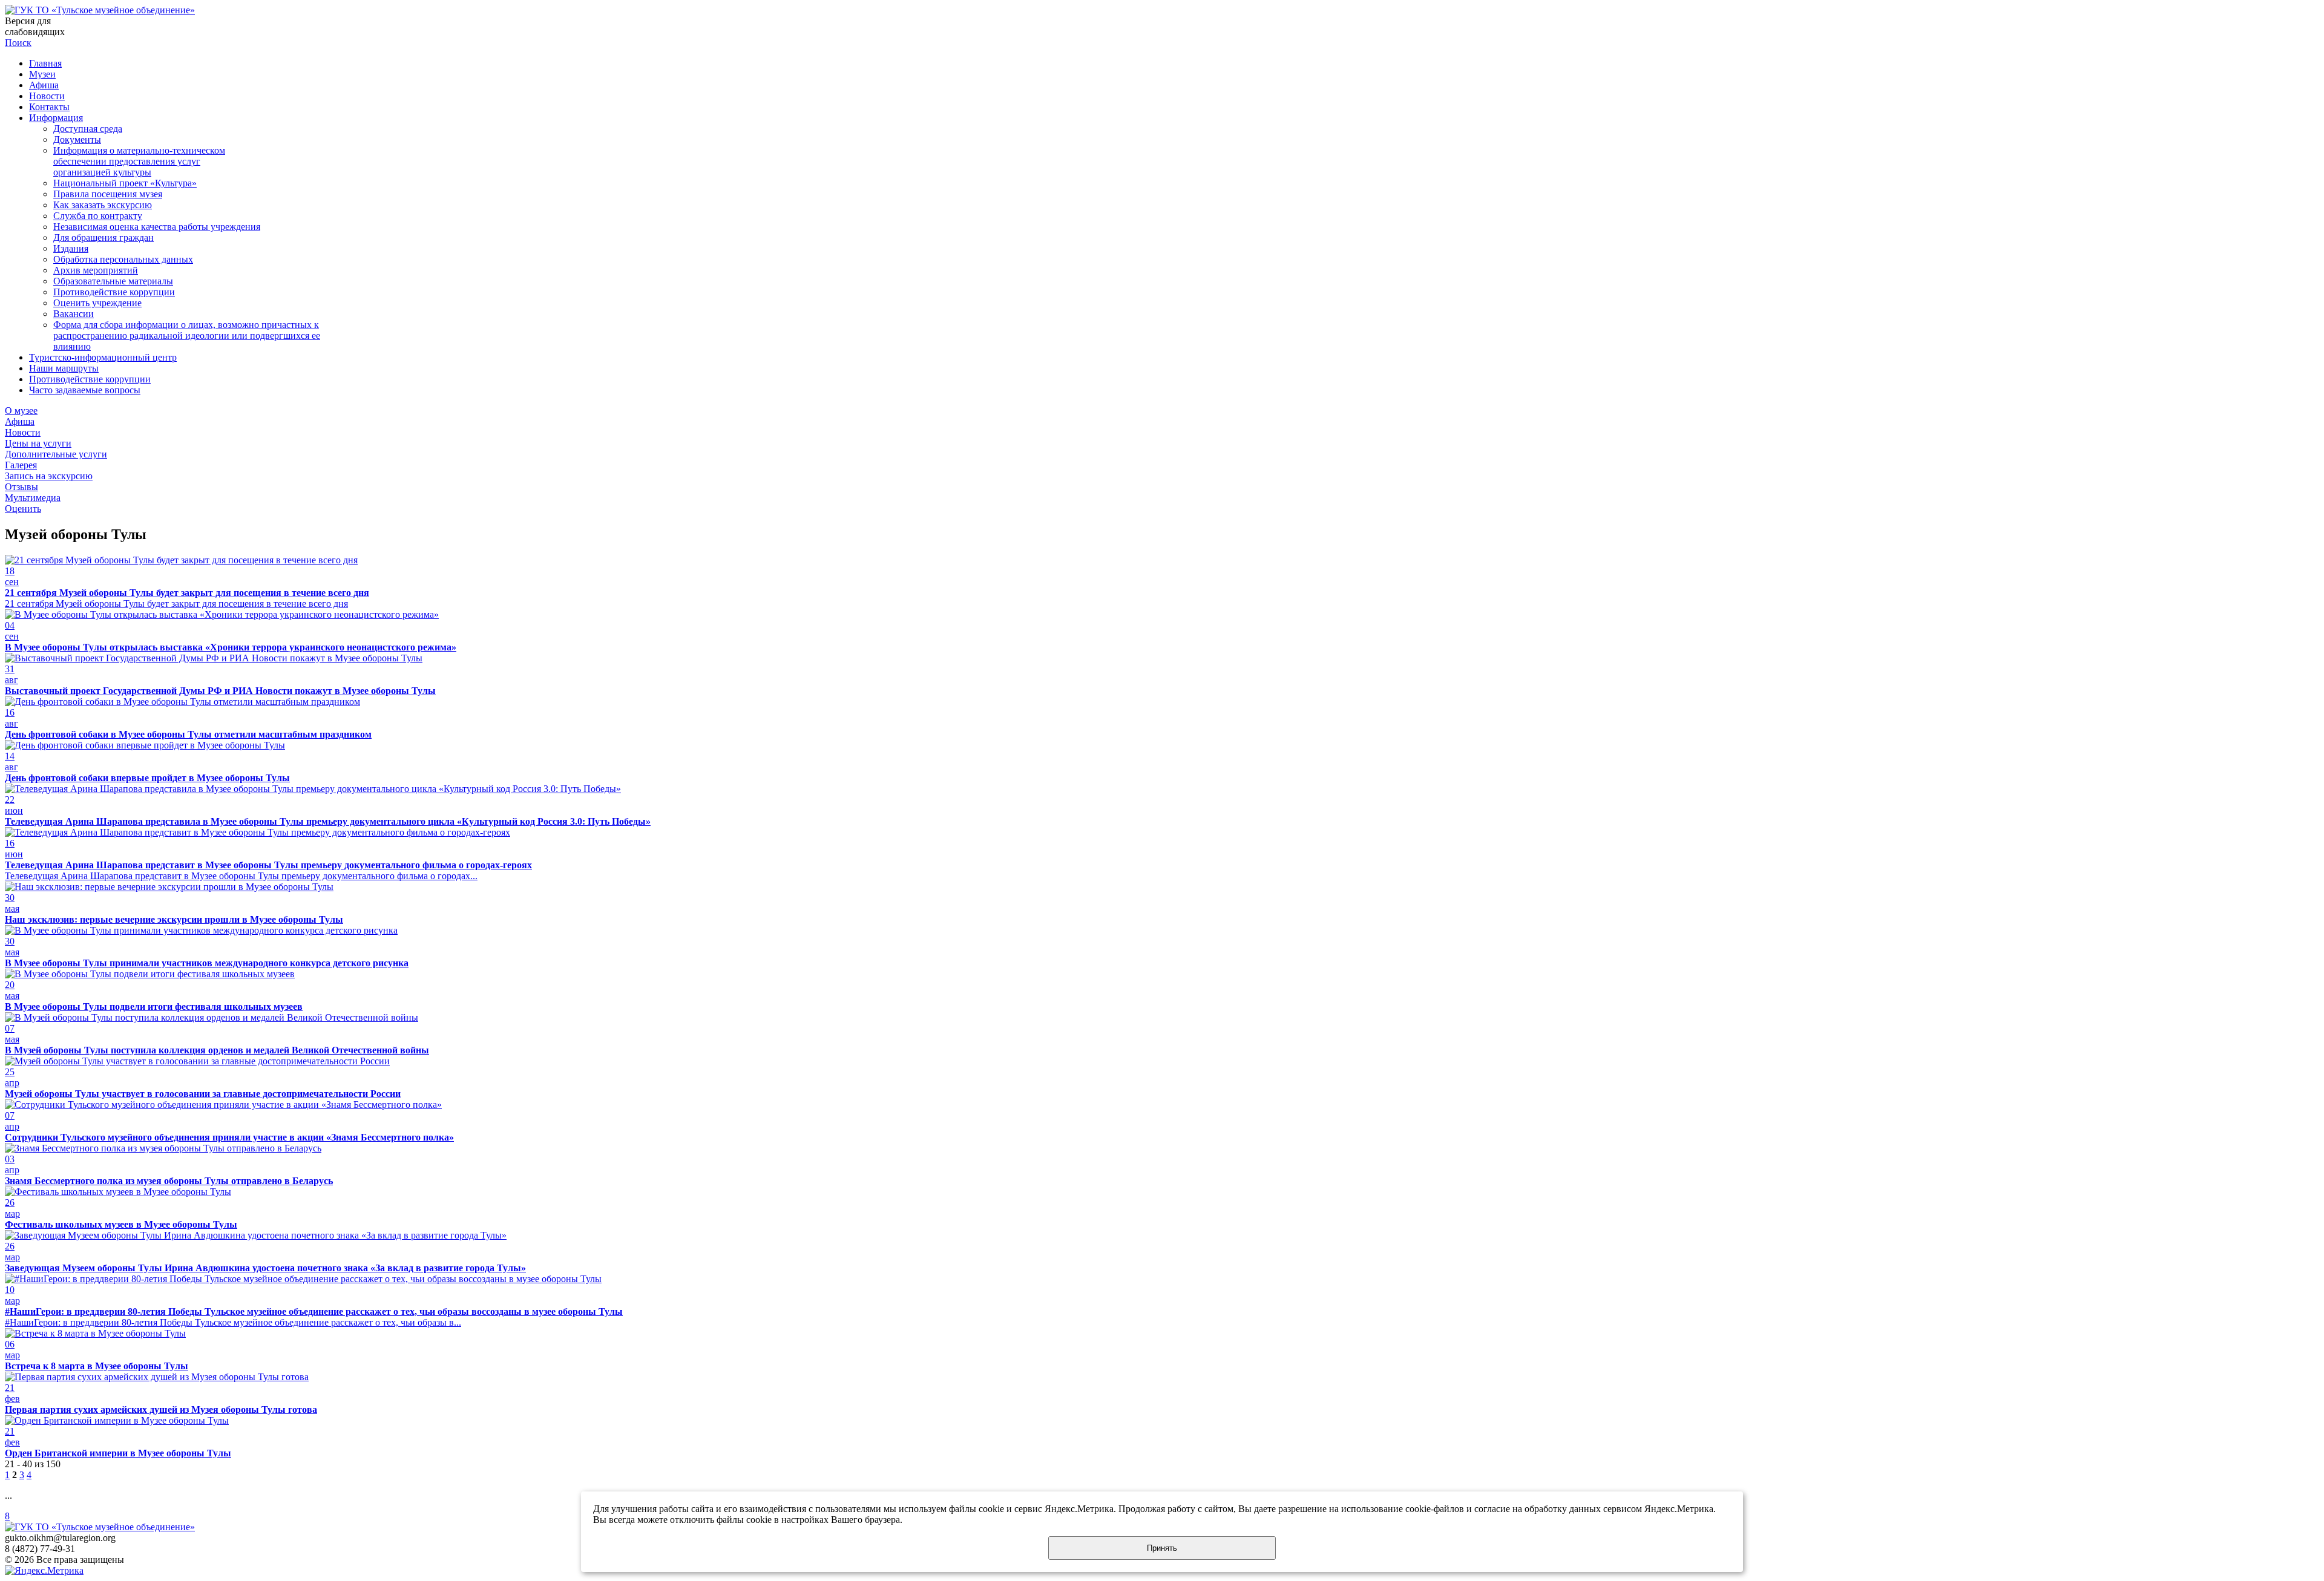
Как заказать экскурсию (103, 205)
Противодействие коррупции (114, 292)
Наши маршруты (64, 368)
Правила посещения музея (108, 194)
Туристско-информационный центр (103, 357)
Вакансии (74, 314)
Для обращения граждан (103, 237)
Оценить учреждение (97, 303)
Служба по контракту (98, 216)
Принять (1162, 1548)
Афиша (44, 85)
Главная (45, 63)
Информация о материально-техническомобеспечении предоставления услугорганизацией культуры (139, 161)
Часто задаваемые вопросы (85, 390)
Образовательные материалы (113, 281)
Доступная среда (88, 129)
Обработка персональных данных (123, 259)
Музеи (42, 74)
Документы (77, 139)
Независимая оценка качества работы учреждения (157, 227)
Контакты (49, 107)
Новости (47, 96)
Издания (71, 248)
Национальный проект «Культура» (125, 183)
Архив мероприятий (96, 270)
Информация (56, 118)
